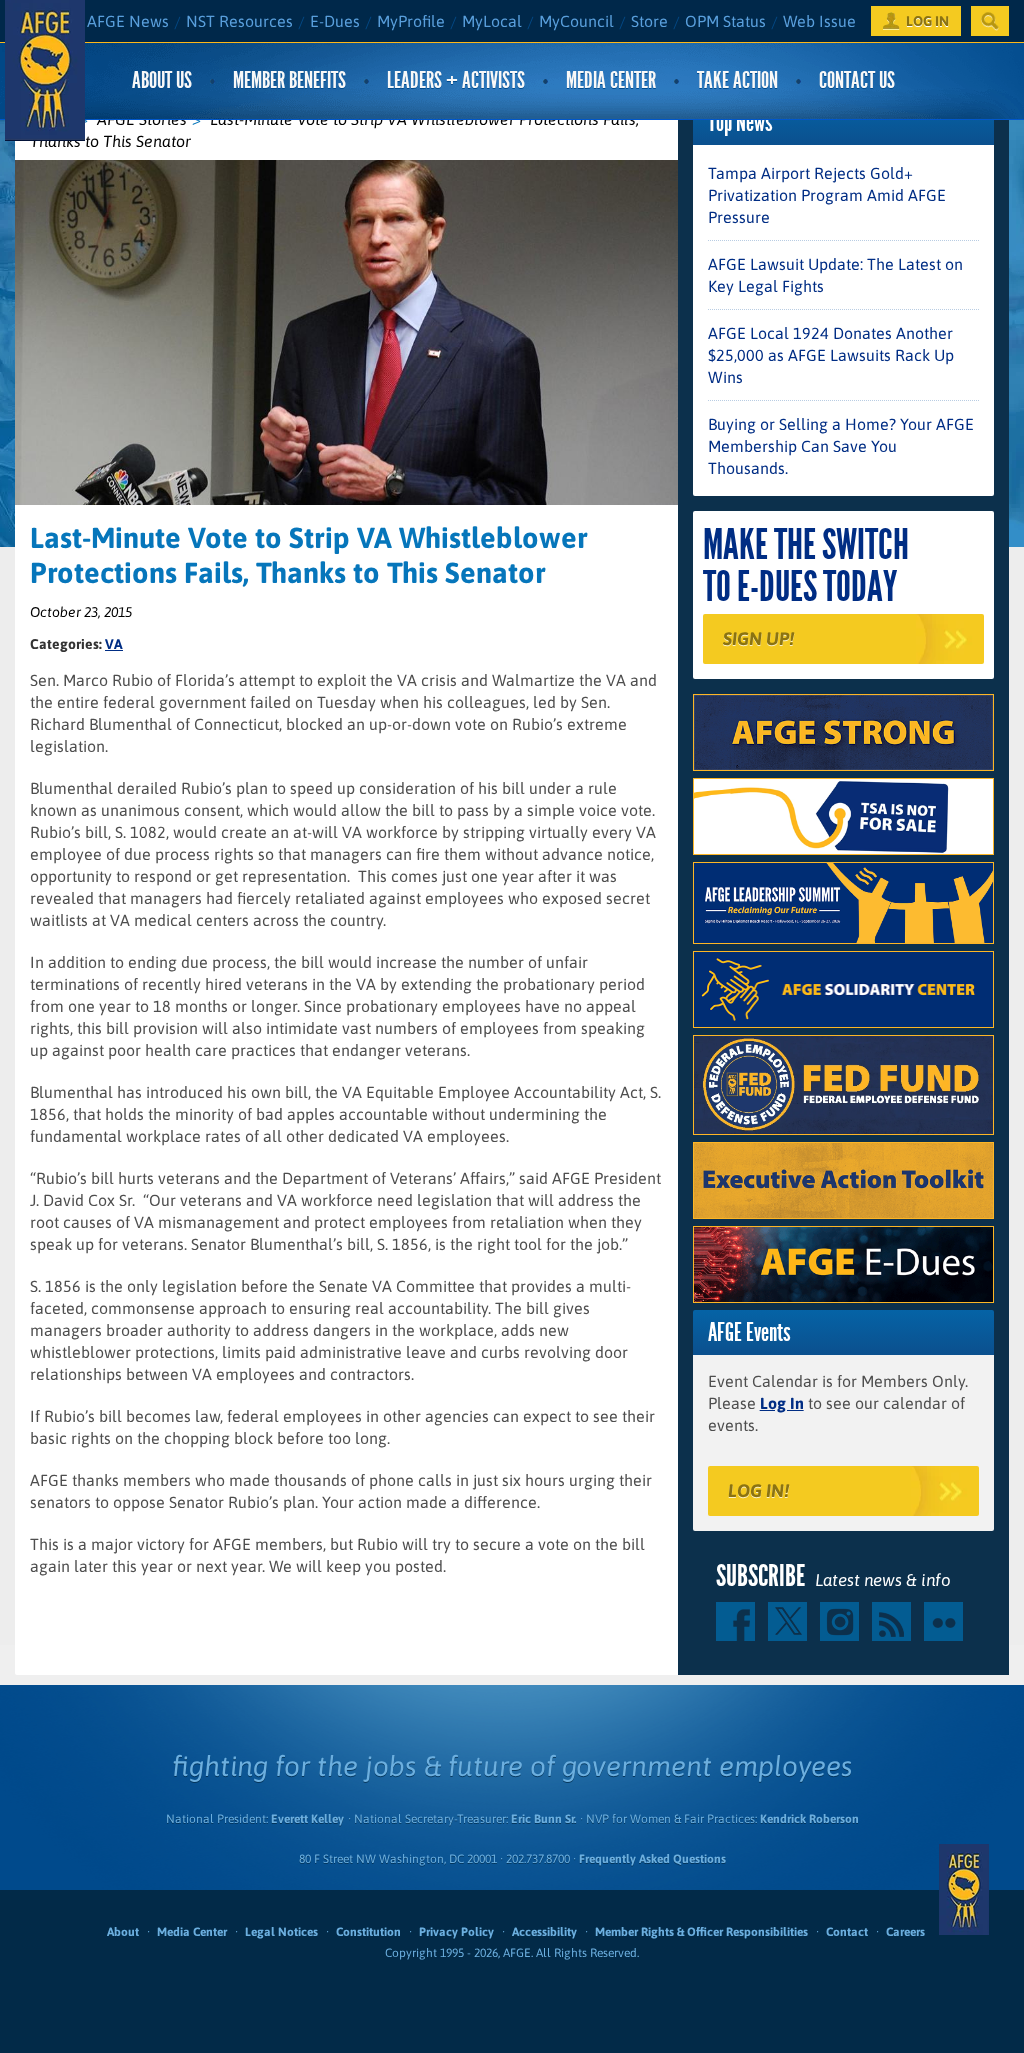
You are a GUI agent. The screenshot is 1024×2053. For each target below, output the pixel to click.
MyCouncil (576, 21)
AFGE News (128, 21)
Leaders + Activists (456, 80)
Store (649, 21)
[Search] (990, 21)
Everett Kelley (307, 1819)
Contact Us (857, 80)
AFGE (964, 1890)
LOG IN (927, 21)
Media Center (611, 80)
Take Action (737, 80)
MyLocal (492, 21)
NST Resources (239, 21)
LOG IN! (758, 1490)
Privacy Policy (456, 1932)
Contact (847, 1932)
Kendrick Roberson (809, 1819)
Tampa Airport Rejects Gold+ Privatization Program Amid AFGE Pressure (827, 195)
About (123, 1932)
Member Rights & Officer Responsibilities (701, 1932)
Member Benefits (289, 80)
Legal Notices (281, 1932)
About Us (162, 80)
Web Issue (819, 21)
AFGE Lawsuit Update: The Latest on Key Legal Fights (835, 275)
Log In (782, 1403)
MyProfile (411, 21)
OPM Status (725, 21)
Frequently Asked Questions (652, 1859)
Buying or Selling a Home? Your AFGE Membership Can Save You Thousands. (841, 446)
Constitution (368, 1932)
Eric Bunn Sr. (543, 1819)
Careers (905, 1932)
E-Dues (335, 21)
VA (114, 644)
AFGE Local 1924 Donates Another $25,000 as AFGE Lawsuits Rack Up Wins (831, 355)
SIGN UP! (758, 638)
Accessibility (544, 1932)
